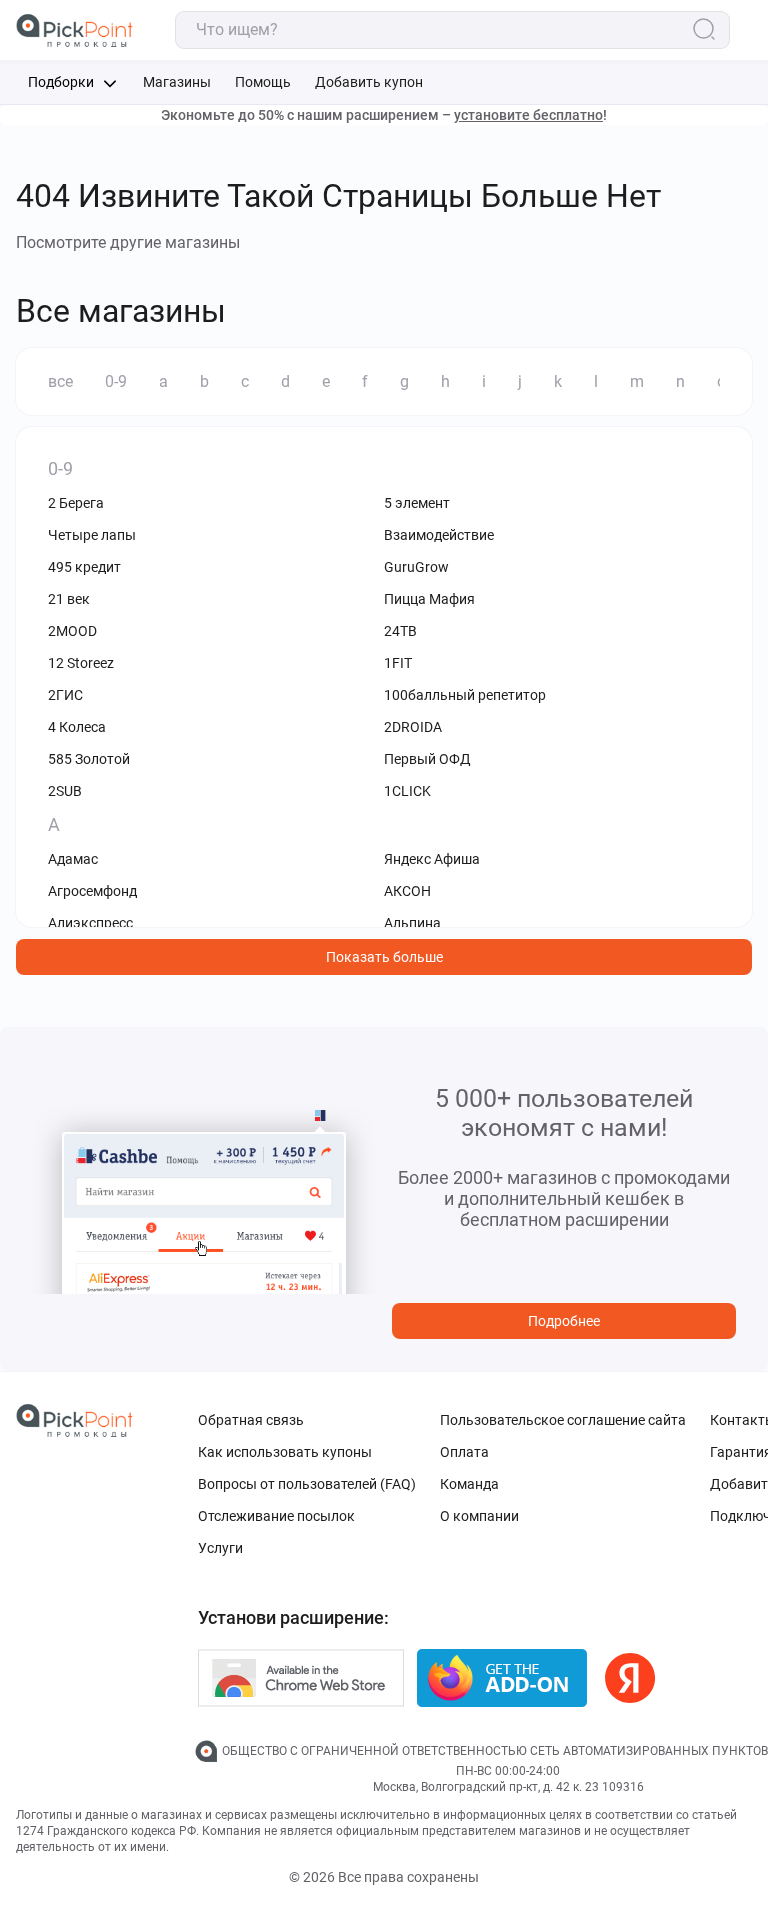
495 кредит (84, 567)
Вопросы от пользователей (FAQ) (307, 1484)
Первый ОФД (427, 759)
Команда (469, 1484)
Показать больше (384, 957)
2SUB (65, 791)
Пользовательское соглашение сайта (563, 1420)
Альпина (412, 923)
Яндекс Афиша (432, 859)
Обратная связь (251, 1420)
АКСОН (407, 891)
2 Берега (76, 503)
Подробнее (564, 1321)
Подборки (62, 82)
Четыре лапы (92, 535)
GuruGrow (416, 567)
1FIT (398, 663)
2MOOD (72, 631)
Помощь (263, 82)
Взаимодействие (439, 535)
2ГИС (65, 695)
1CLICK (407, 791)
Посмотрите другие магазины (128, 242)
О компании (479, 1516)
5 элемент (417, 503)
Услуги (220, 1548)
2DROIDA (413, 727)
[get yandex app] (630, 1678)
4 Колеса (77, 727)
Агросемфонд (92, 891)
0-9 (116, 381)
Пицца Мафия (429, 599)
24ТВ (400, 631)
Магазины (177, 82)
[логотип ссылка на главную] (74, 30)
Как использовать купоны (285, 1452)
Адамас (73, 859)
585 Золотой (89, 759)
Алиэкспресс (90, 923)
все (60, 381)
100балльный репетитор (465, 695)
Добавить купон (369, 82)
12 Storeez (81, 663)
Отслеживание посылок (276, 1516)
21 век (69, 599)
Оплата (464, 1452)
